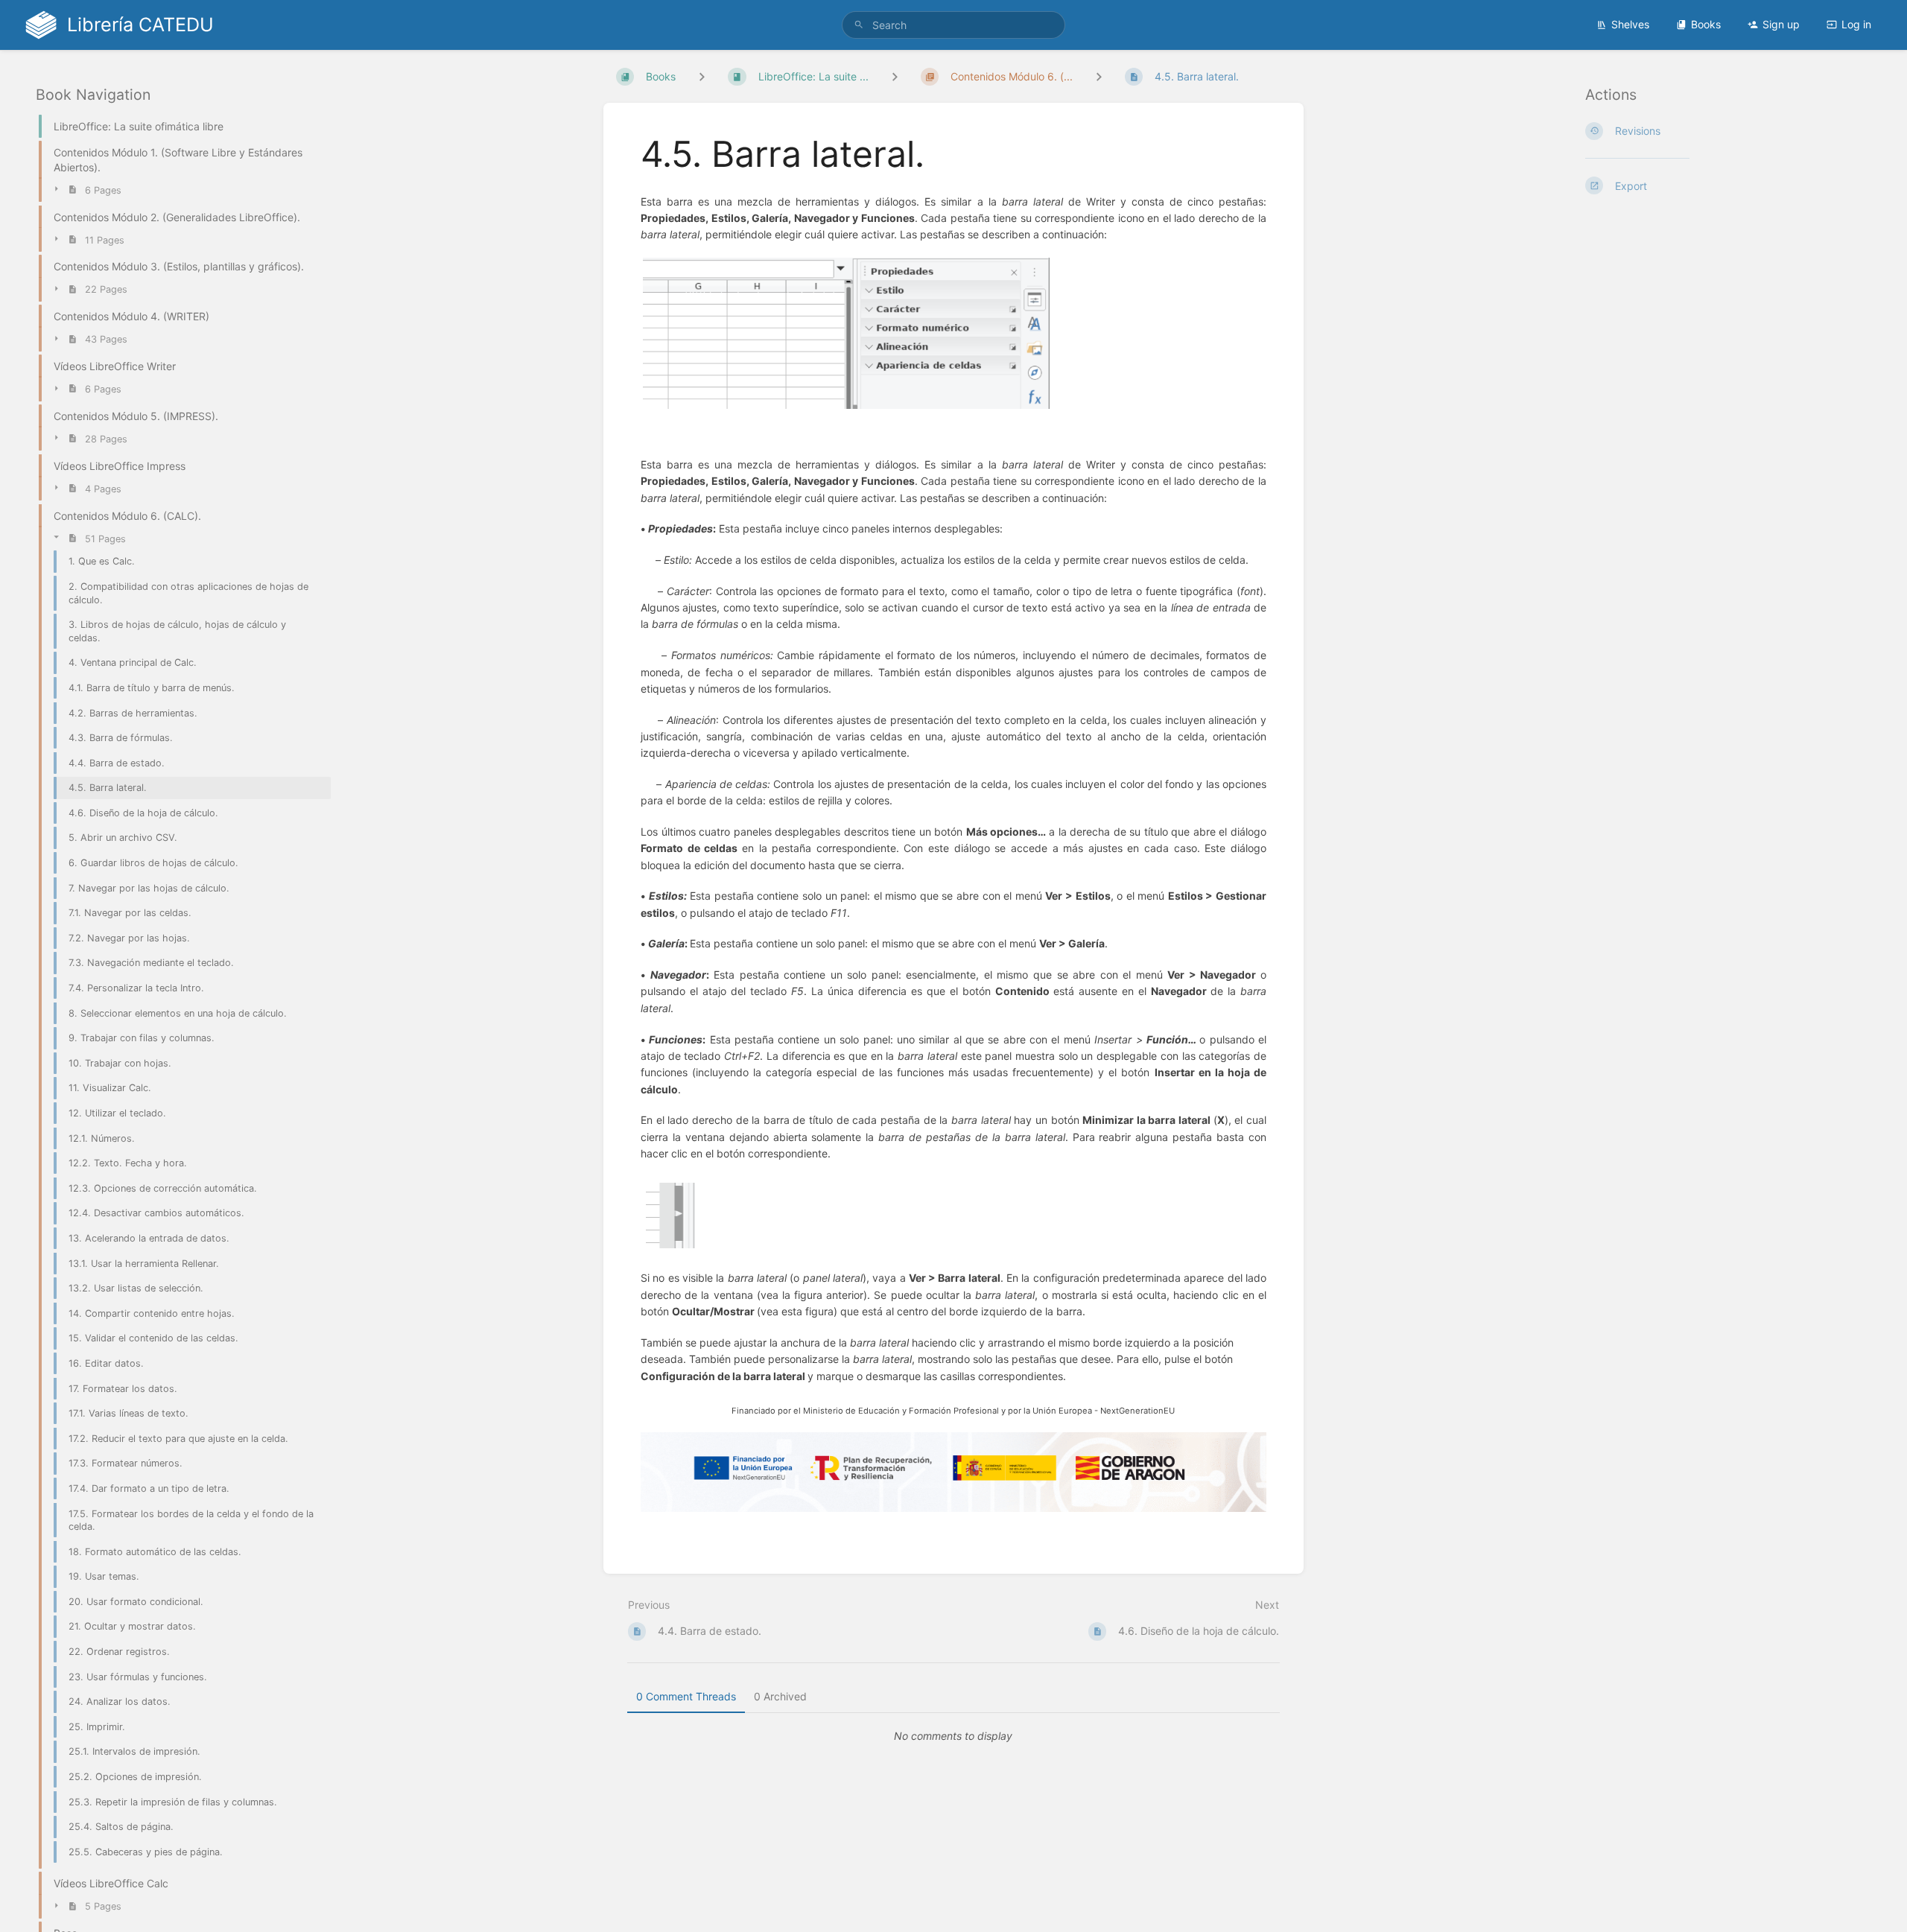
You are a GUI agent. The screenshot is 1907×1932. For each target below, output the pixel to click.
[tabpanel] (953, 1736)
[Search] (859, 25)
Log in (1856, 24)
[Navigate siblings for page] (1099, 76)
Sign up (1781, 24)
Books (1706, 24)
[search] (953, 25)
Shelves (1630, 24)
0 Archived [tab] (780, 1696)
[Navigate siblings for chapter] (895, 76)
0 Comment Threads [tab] (686, 1696)
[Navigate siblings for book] (702, 76)
